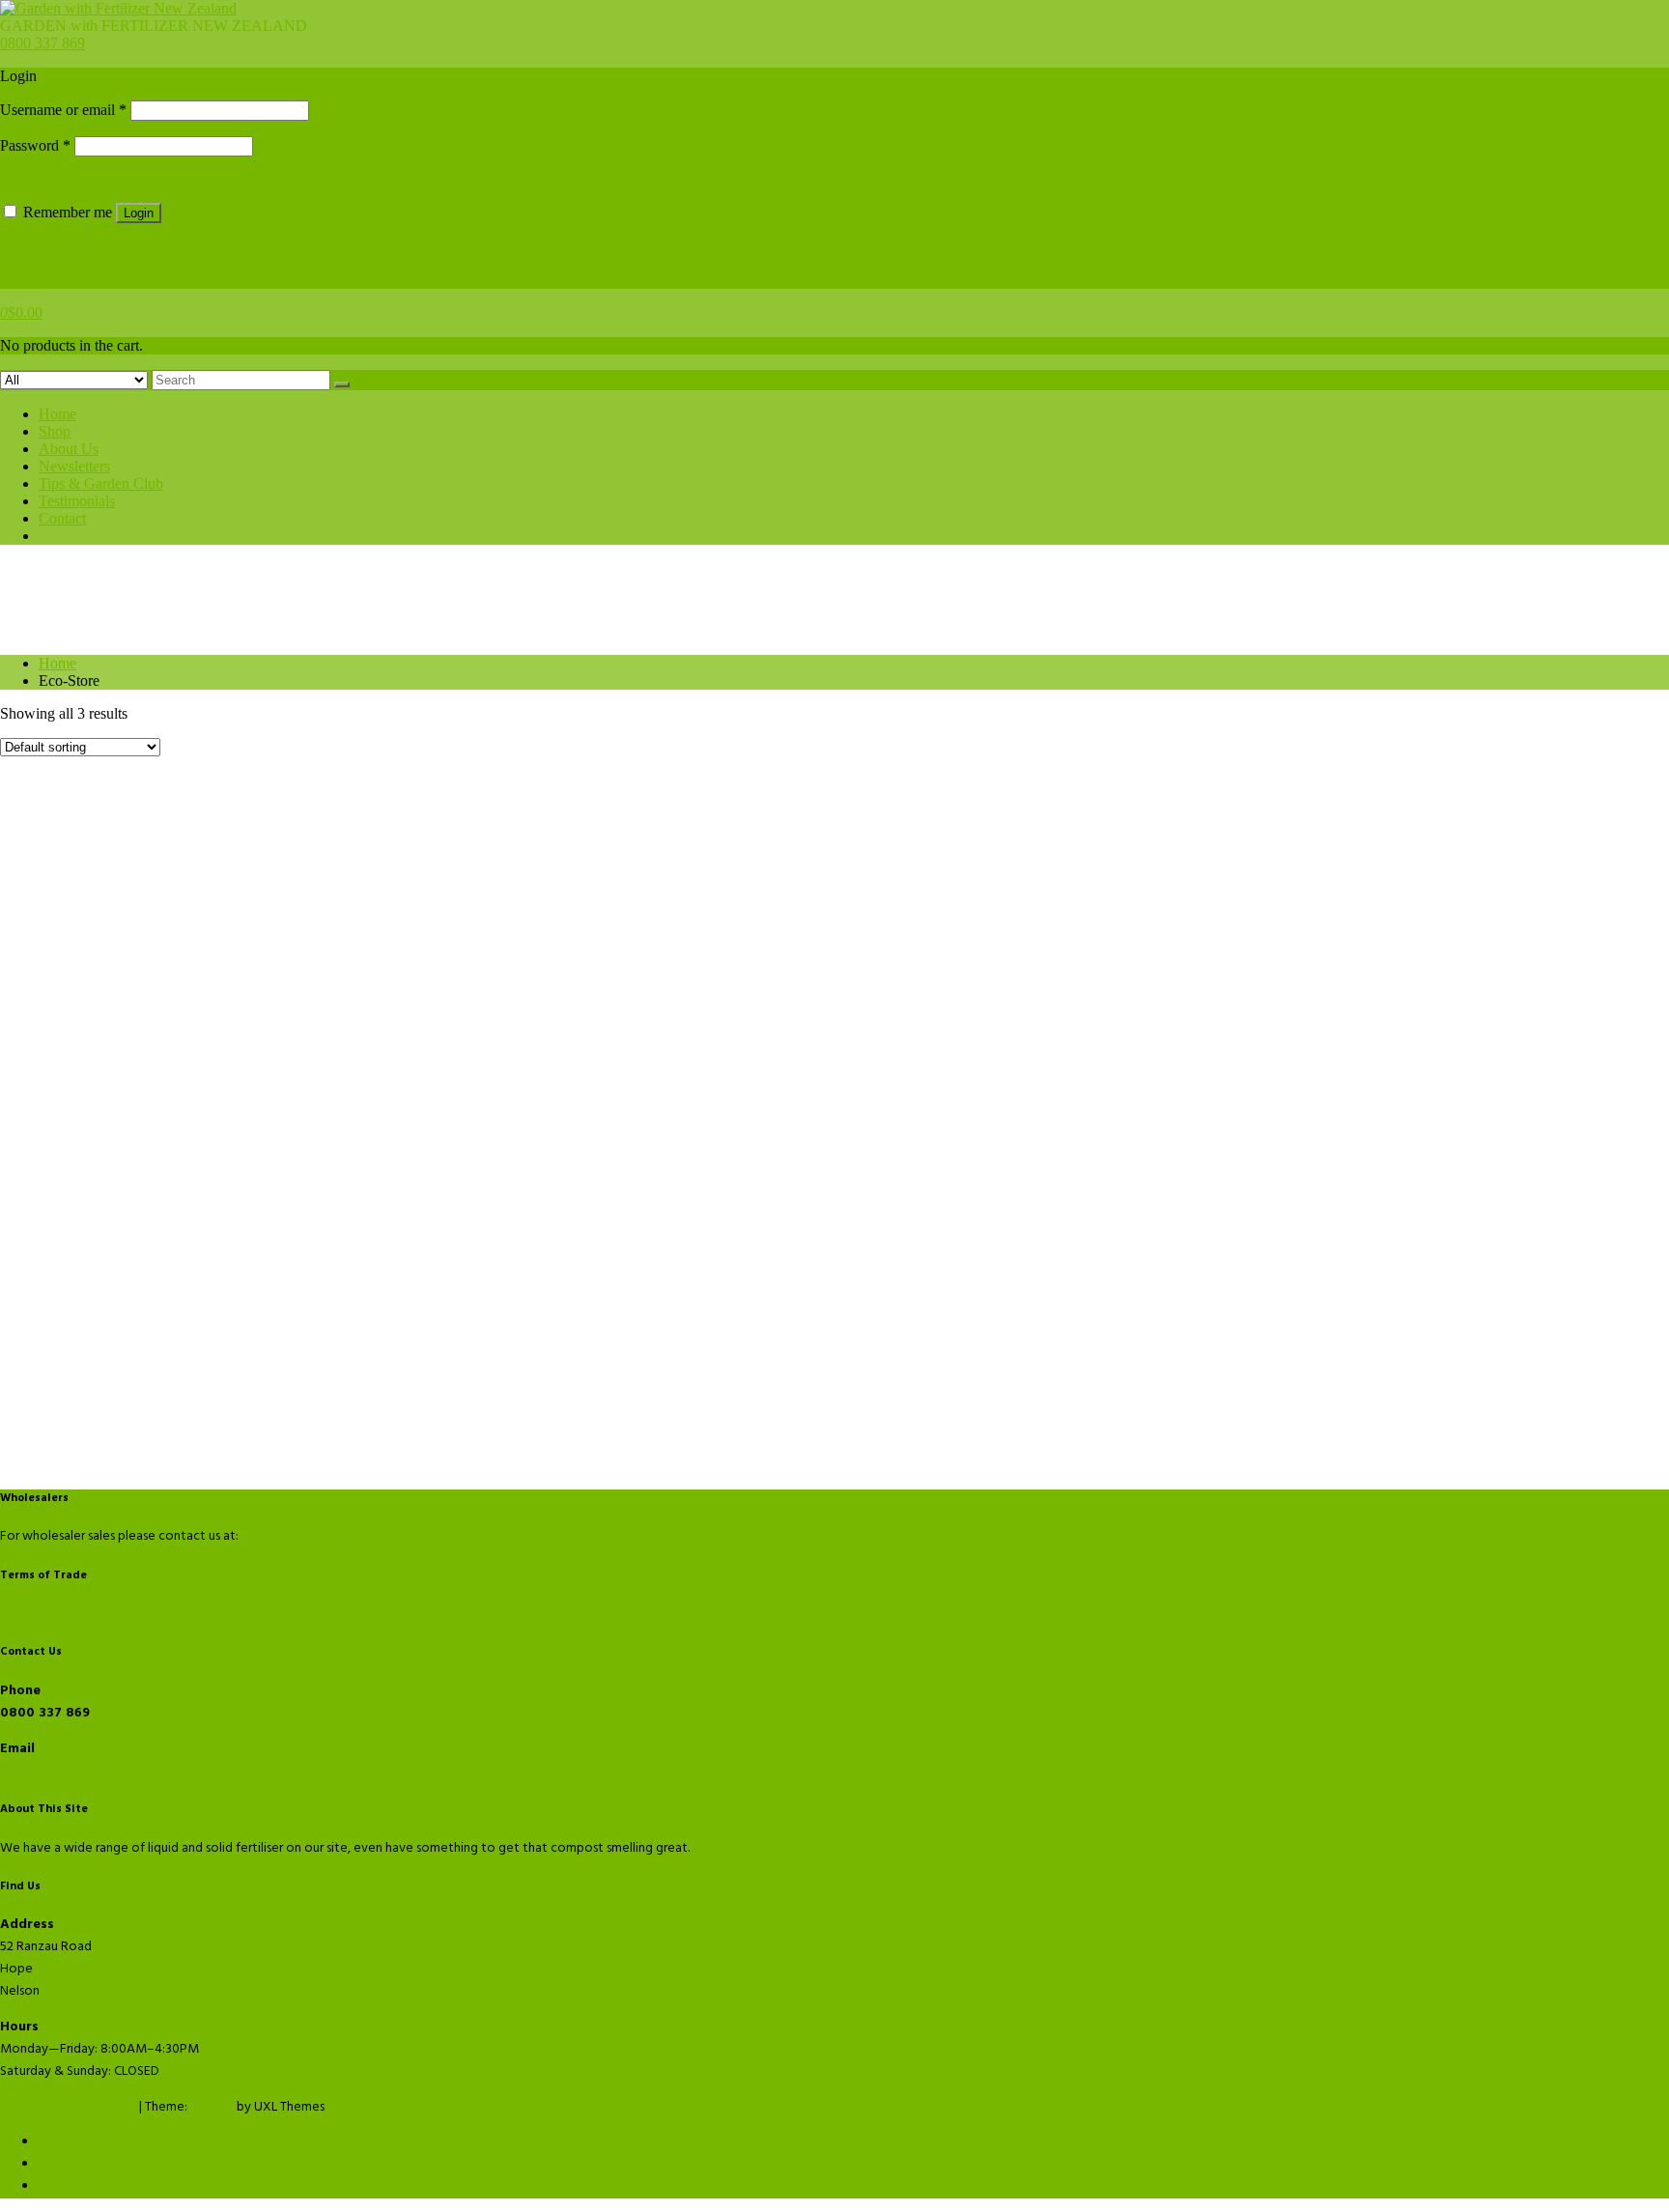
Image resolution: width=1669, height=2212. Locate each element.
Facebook (69, 2143)
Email (54, 2165)
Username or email (63, 110)
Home (57, 414)
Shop (55, 431)
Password (35, 145)
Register (25, 280)
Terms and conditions (61, 1614)
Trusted (212, 2107)
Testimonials (77, 501)
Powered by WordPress (68, 2107)
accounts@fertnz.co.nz (309, 1536)
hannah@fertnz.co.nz (61, 1771)
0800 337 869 (42, 43)
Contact (62, 518)
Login (139, 213)
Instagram (67, 2187)
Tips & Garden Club (101, 483)
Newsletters (74, 466)
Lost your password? (64, 247)
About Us (69, 449)
